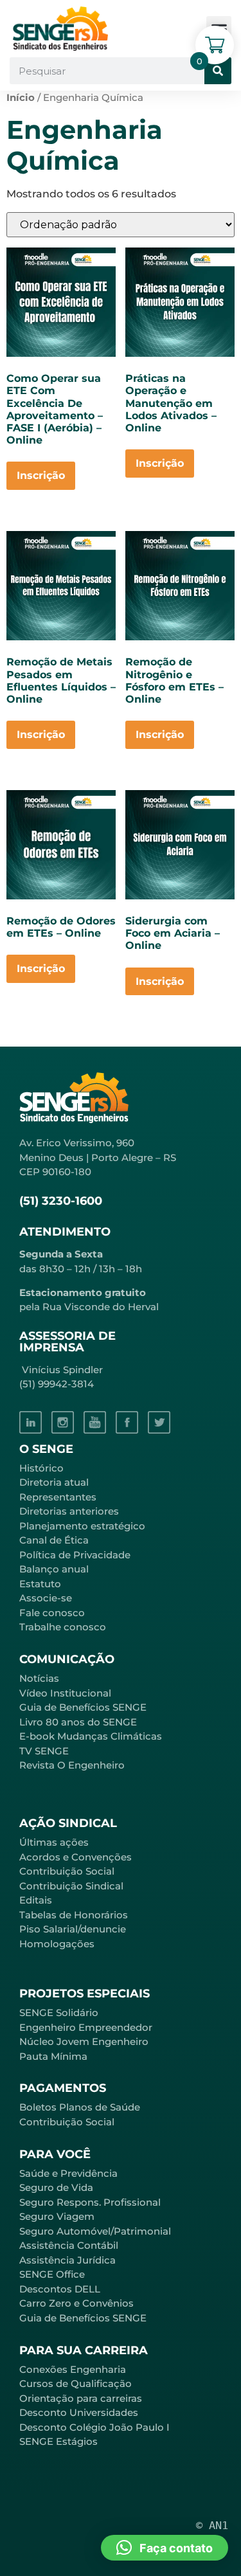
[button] (165, 2548)
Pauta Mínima (53, 2056)
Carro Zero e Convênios (76, 2303)
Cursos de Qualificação (76, 2383)
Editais (36, 1900)
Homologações (57, 1944)
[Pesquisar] (218, 71)
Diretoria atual (54, 1482)
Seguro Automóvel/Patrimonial (95, 2231)
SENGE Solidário (59, 2013)
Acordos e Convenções (76, 1857)
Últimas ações (54, 1842)
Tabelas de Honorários (74, 1915)
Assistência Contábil (69, 2245)
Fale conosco (52, 1613)
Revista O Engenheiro (72, 1765)
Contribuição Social (67, 1871)
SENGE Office (52, 2274)
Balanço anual (54, 1569)
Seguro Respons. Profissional (90, 2202)
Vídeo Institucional (65, 1693)
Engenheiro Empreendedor (86, 2027)
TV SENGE (44, 1751)
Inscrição (41, 475)
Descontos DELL (60, 2289)
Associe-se (46, 1598)
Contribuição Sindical (71, 1886)
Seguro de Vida (56, 2187)
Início (21, 98)
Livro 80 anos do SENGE (78, 1722)
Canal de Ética (54, 1540)
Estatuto (40, 1584)
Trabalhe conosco (63, 1627)
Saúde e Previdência (68, 2173)
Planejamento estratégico (82, 1526)
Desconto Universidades (79, 2412)
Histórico (41, 1468)
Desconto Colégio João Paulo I (94, 2427)
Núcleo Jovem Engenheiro (84, 2041)
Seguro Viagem (57, 2216)
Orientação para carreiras (81, 2398)
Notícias (39, 1678)
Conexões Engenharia (73, 2369)
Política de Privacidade (75, 1555)
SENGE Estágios (58, 2441)
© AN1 (212, 2525)
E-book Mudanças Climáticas (91, 1736)
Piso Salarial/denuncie (73, 1929)
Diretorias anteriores (69, 1511)
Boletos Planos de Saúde (80, 2107)
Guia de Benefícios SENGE (83, 2318)
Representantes (58, 1497)
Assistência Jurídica (67, 2260)
